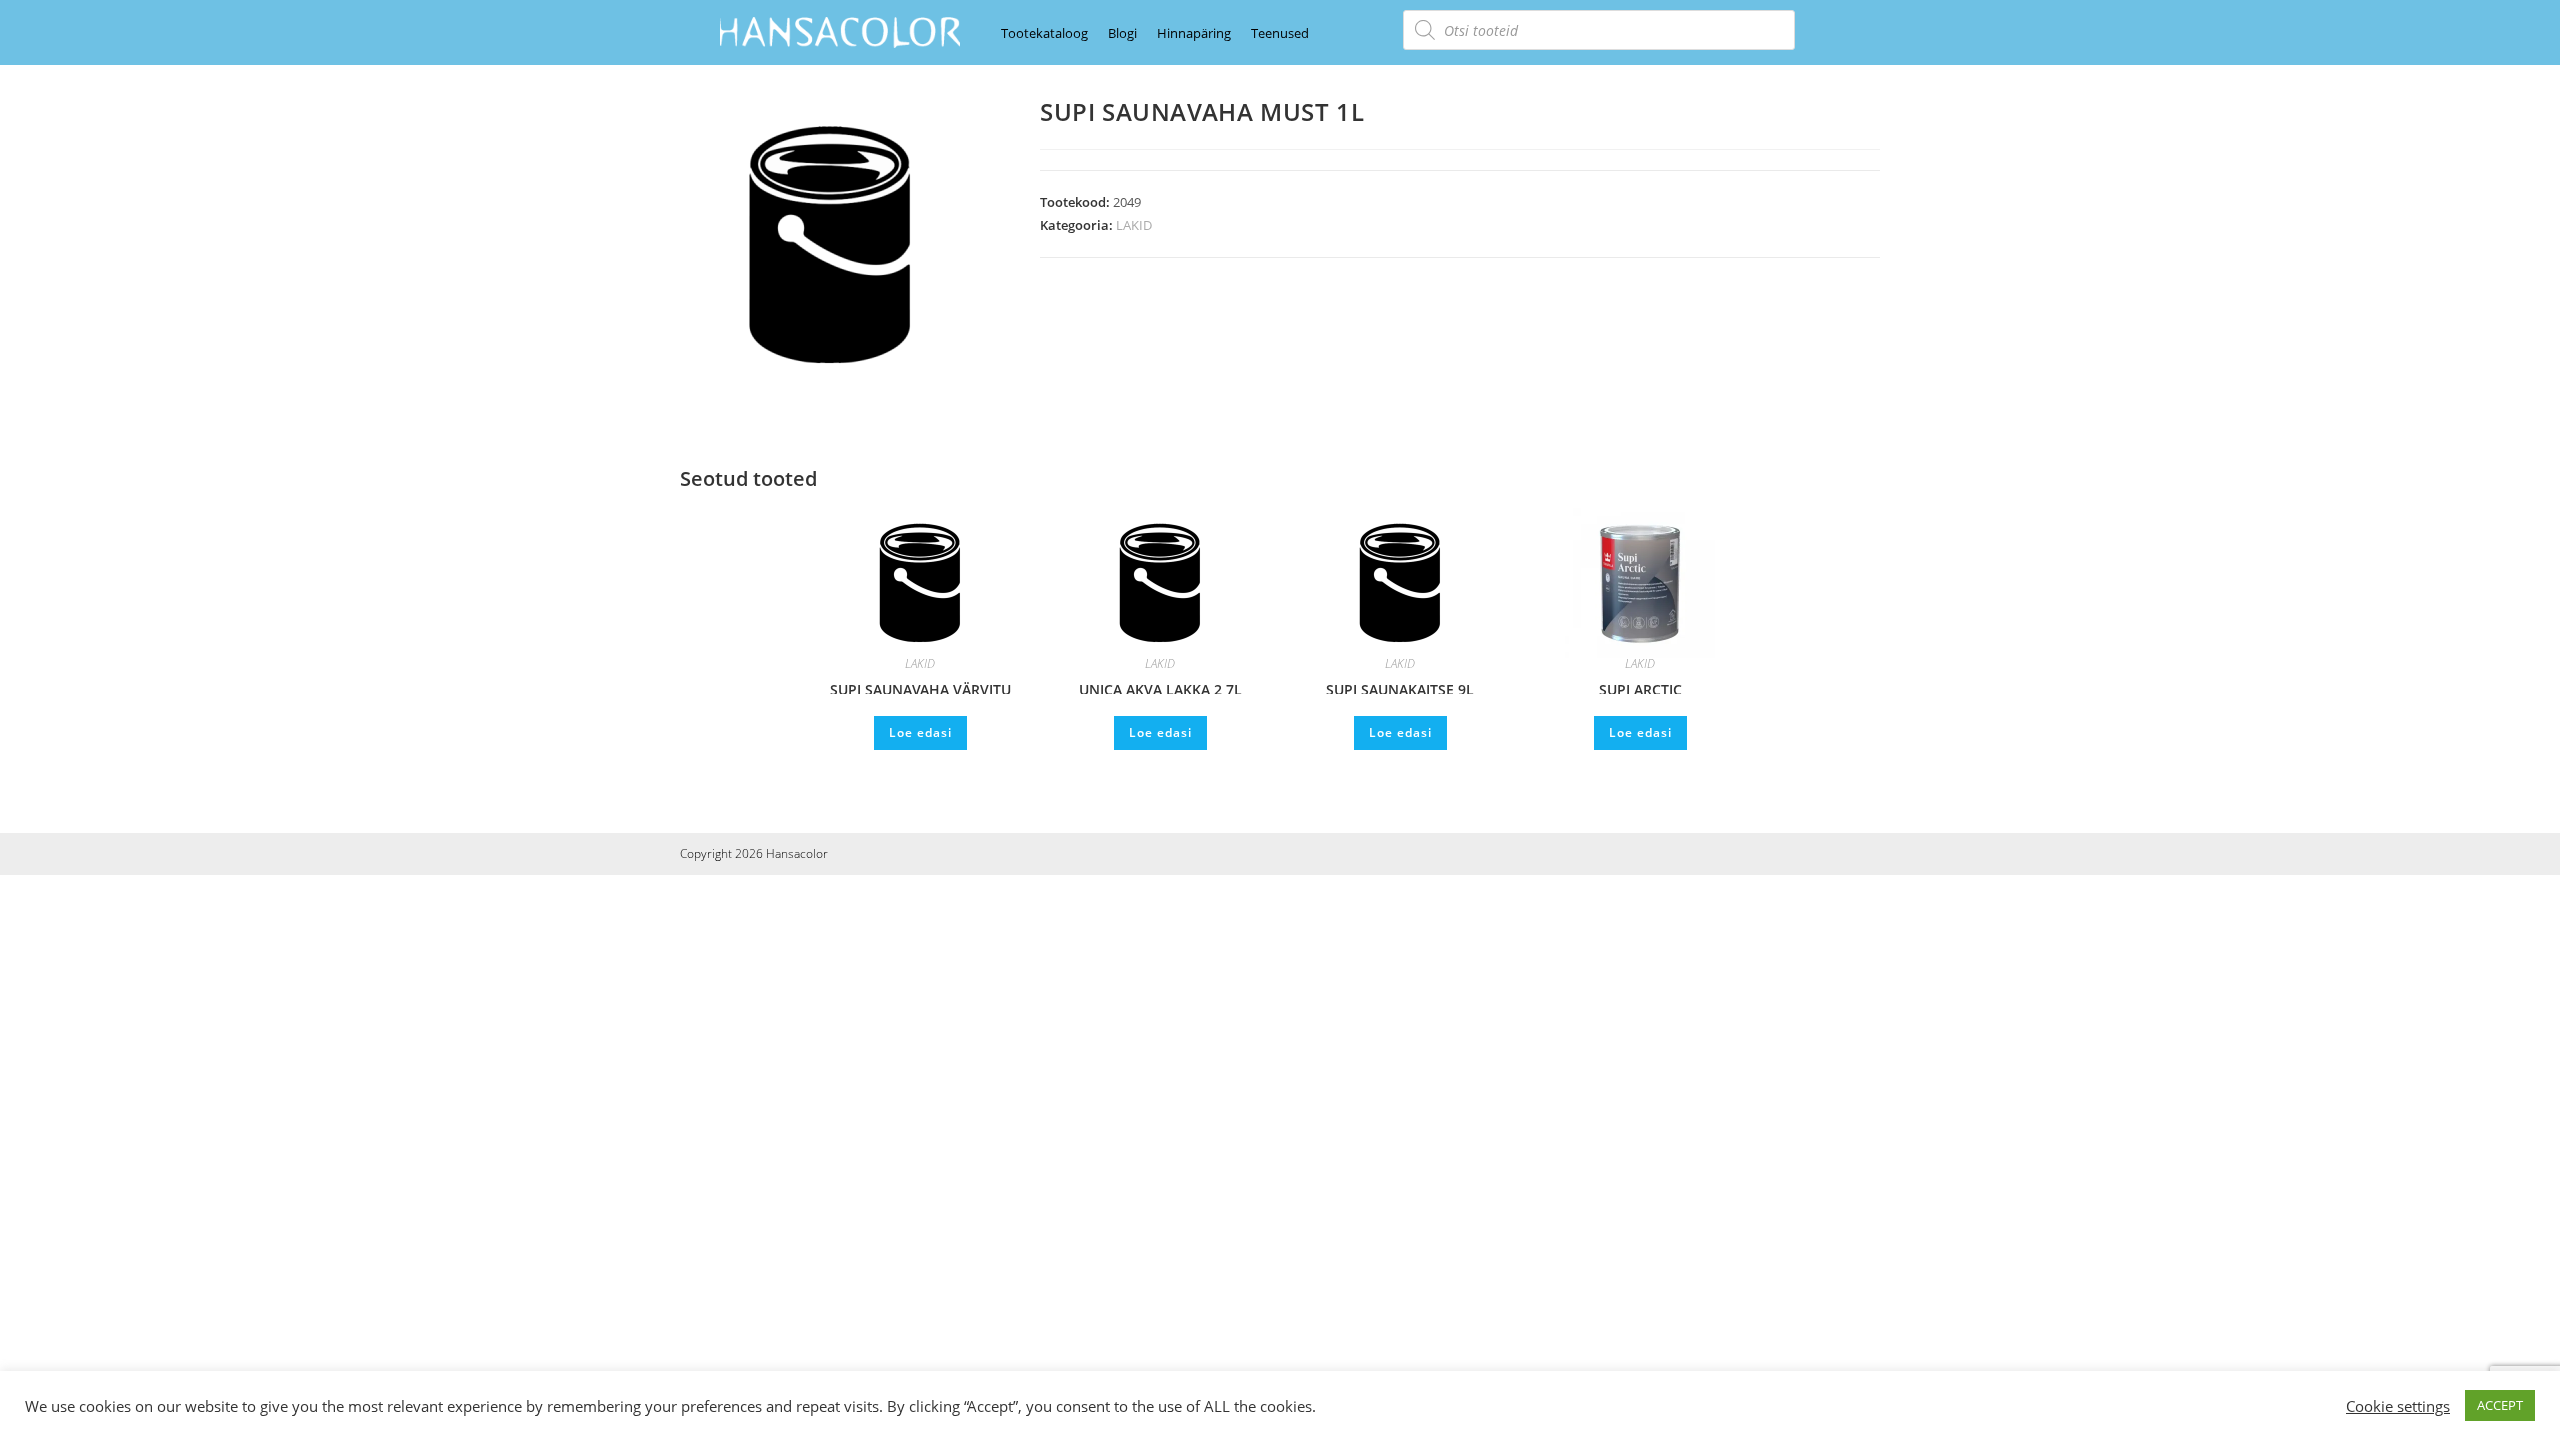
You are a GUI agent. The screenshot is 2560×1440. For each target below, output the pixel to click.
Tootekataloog (1044, 33)
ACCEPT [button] (2500, 1405)
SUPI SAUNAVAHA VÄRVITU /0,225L (920, 687)
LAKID (1134, 225)
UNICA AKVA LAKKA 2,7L (1160, 687)
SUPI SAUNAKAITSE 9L (1400, 687)
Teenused (1280, 33)
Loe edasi (920, 732)
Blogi (1122, 33)
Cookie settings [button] (2398, 1406)
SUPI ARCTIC (1640, 687)
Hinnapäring (1194, 33)
